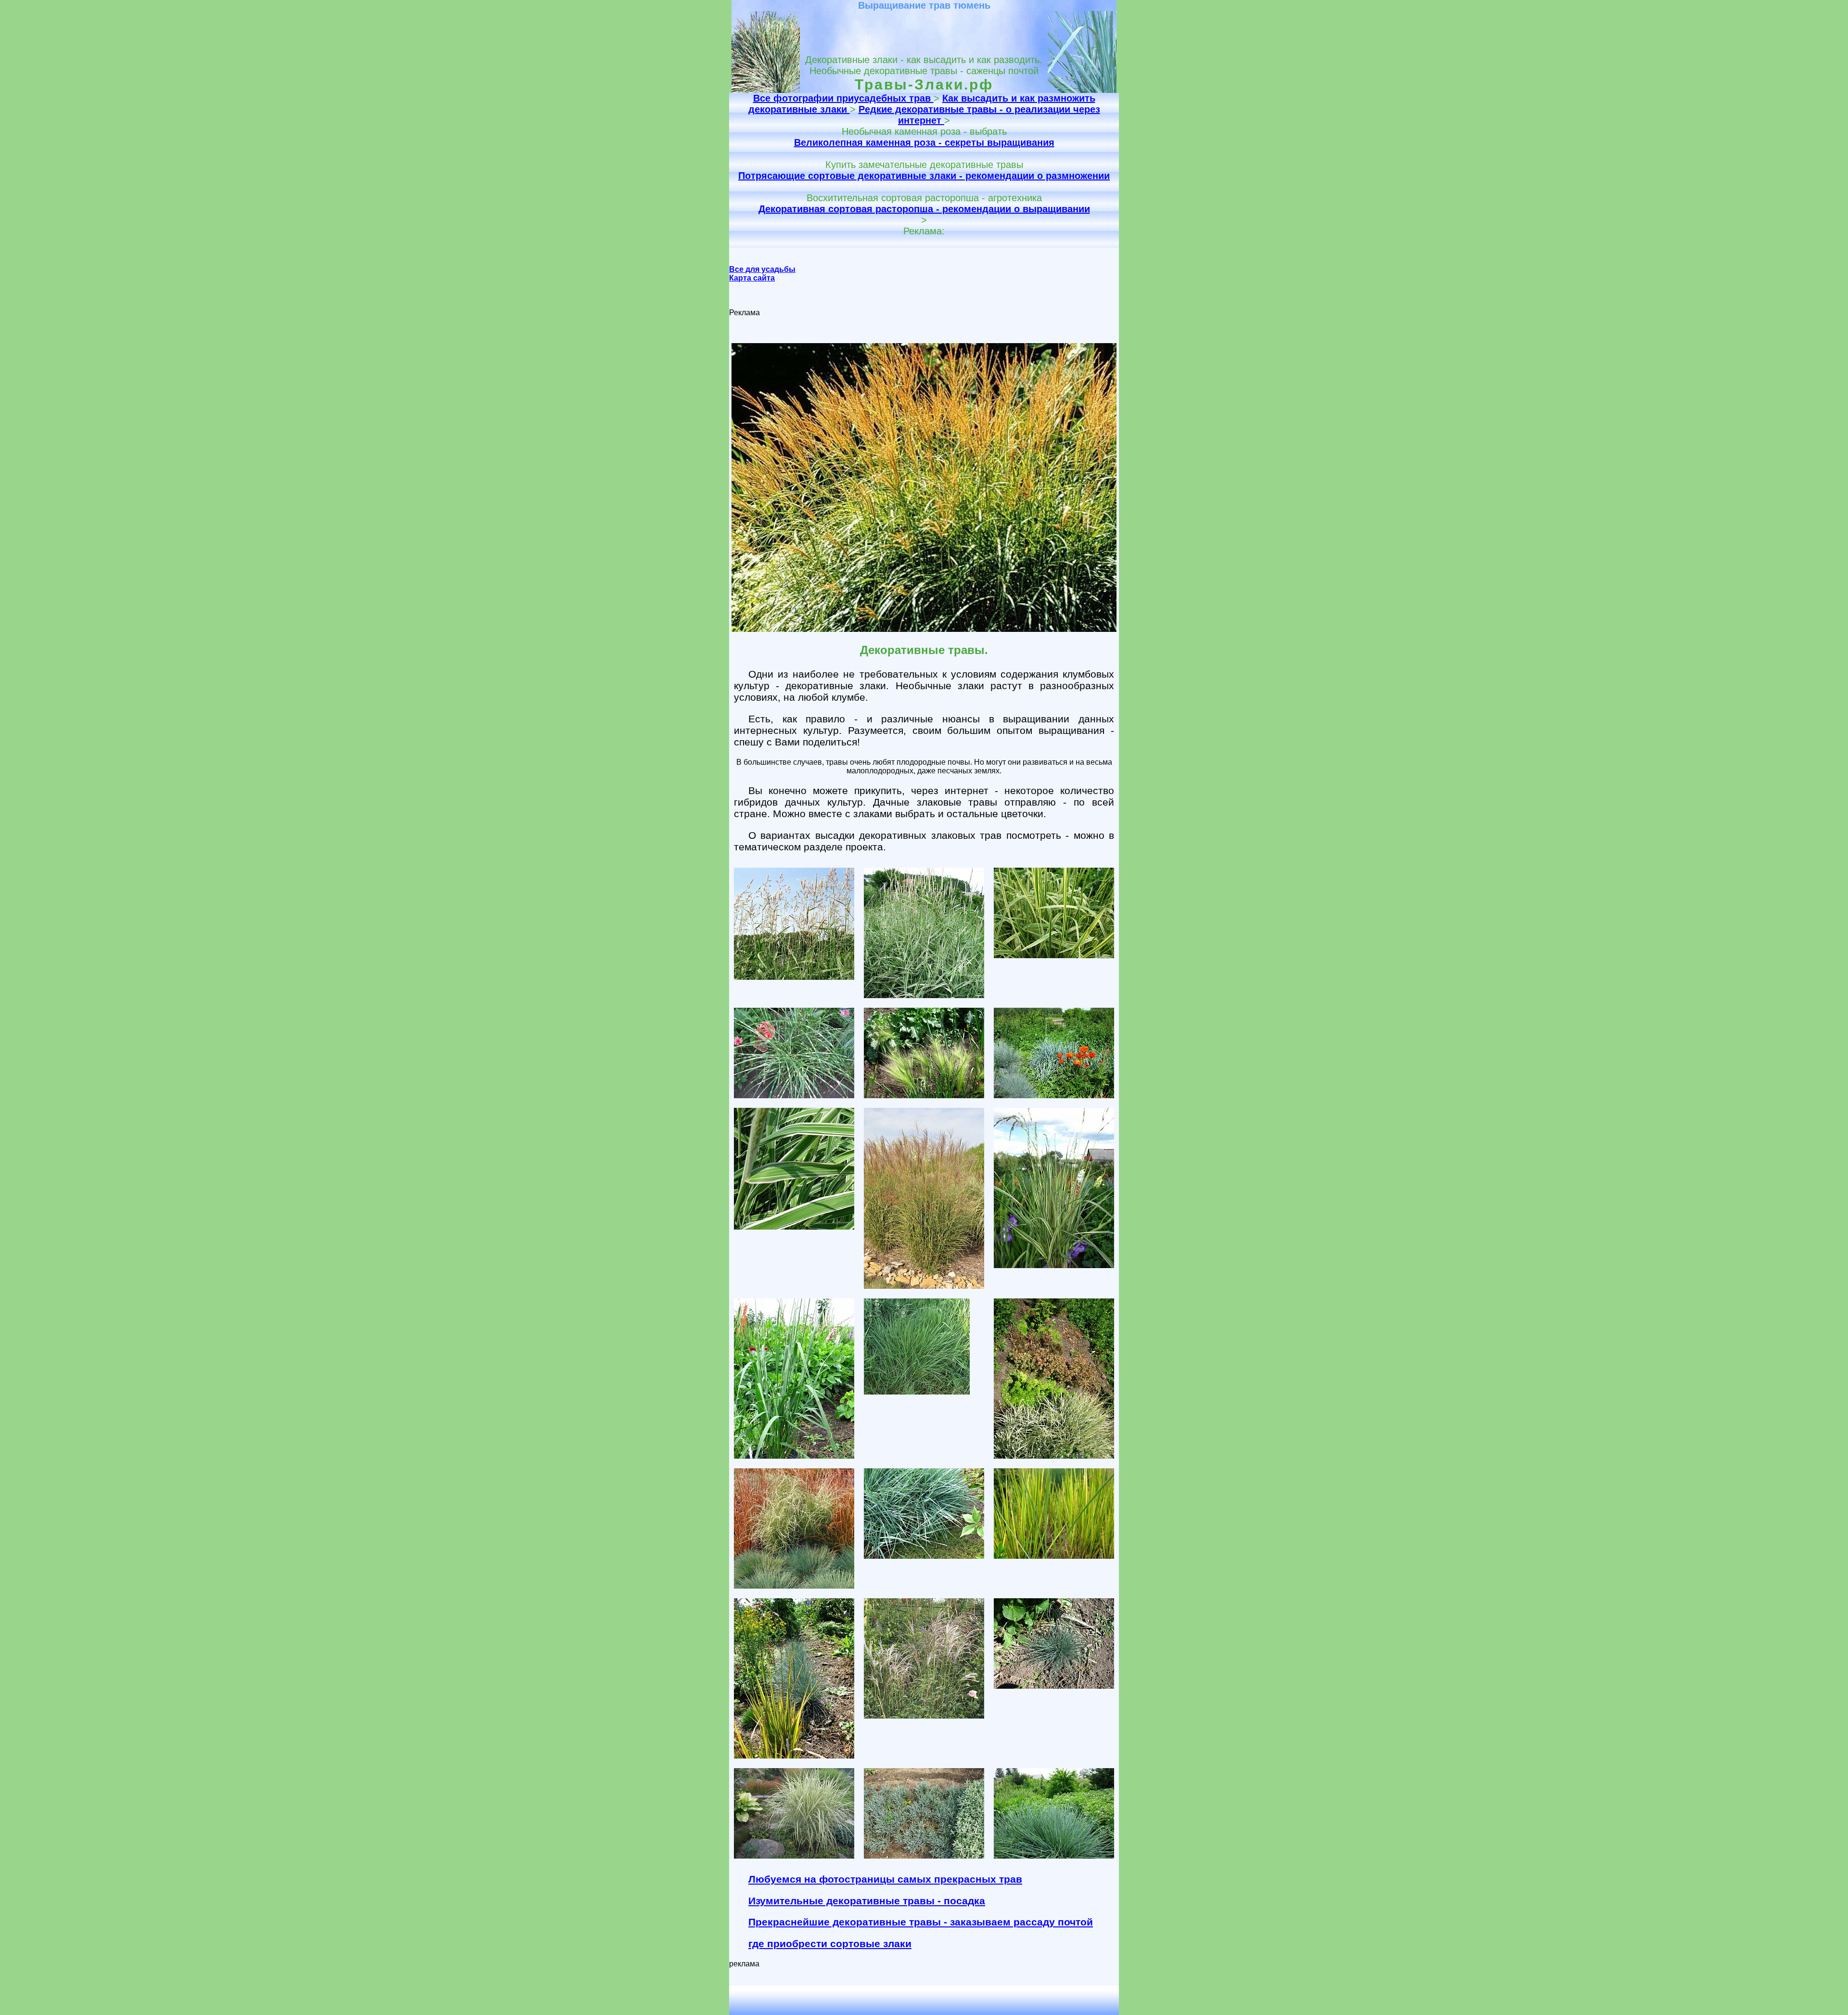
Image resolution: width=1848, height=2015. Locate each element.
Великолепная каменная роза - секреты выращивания (924, 142)
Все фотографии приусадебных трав (843, 98)
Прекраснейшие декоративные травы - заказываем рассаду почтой (921, 1922)
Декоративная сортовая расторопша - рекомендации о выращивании (924, 209)
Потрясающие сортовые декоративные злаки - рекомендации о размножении (924, 176)
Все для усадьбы (762, 269)
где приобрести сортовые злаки (830, 1944)
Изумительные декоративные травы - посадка (867, 1901)
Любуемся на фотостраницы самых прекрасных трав (885, 1879)
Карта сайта (752, 278)
